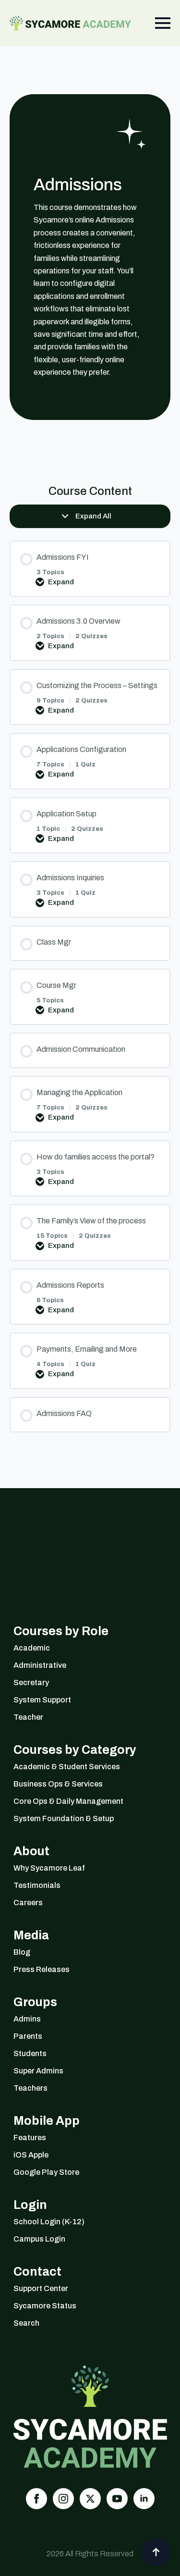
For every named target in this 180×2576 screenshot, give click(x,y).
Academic (32, 1648)
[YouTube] (117, 2499)
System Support (42, 1700)
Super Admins (38, 2071)
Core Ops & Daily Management (68, 1801)
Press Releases (42, 1969)
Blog (22, 1952)
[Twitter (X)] (90, 2499)
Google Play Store (46, 2172)
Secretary (31, 1682)
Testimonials (37, 1885)
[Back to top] (156, 2552)
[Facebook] (36, 2499)
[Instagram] (63, 2499)
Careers (28, 1903)
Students (30, 2053)
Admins (27, 2019)
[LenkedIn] (144, 2499)
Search (26, 2323)
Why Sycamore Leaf (49, 1868)
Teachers (30, 2088)
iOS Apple (31, 2155)
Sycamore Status (45, 2306)
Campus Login (39, 2239)
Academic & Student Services (67, 1767)
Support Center (41, 2288)
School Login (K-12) (49, 2222)
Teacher (28, 1717)
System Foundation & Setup (64, 1818)
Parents (28, 2036)
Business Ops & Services (58, 1784)
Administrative (40, 1665)
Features (30, 2138)
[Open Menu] (163, 23)
